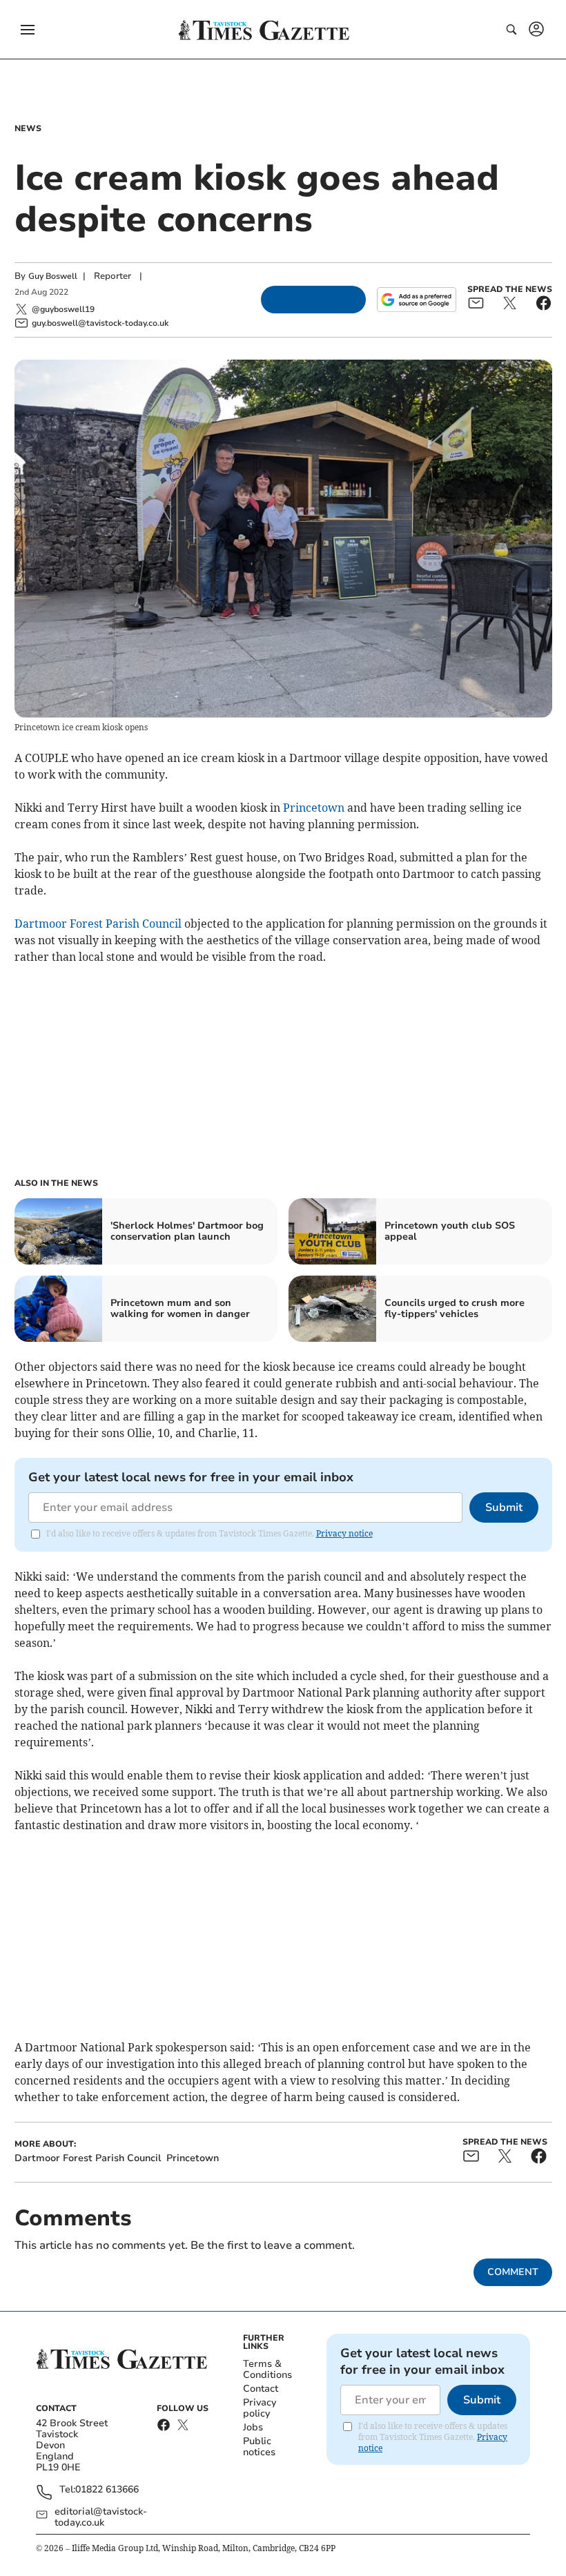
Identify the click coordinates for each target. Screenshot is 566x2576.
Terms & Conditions (267, 2369)
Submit (504, 1507)
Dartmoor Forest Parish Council (98, 924)
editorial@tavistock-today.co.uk (101, 2517)
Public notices (259, 2447)
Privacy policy (260, 2408)
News (28, 128)
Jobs (253, 2427)
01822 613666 (107, 2490)
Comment (513, 2272)
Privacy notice (344, 1533)
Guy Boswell (53, 276)
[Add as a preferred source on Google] (416, 300)
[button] (28, 30)
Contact (261, 2389)
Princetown (314, 808)
